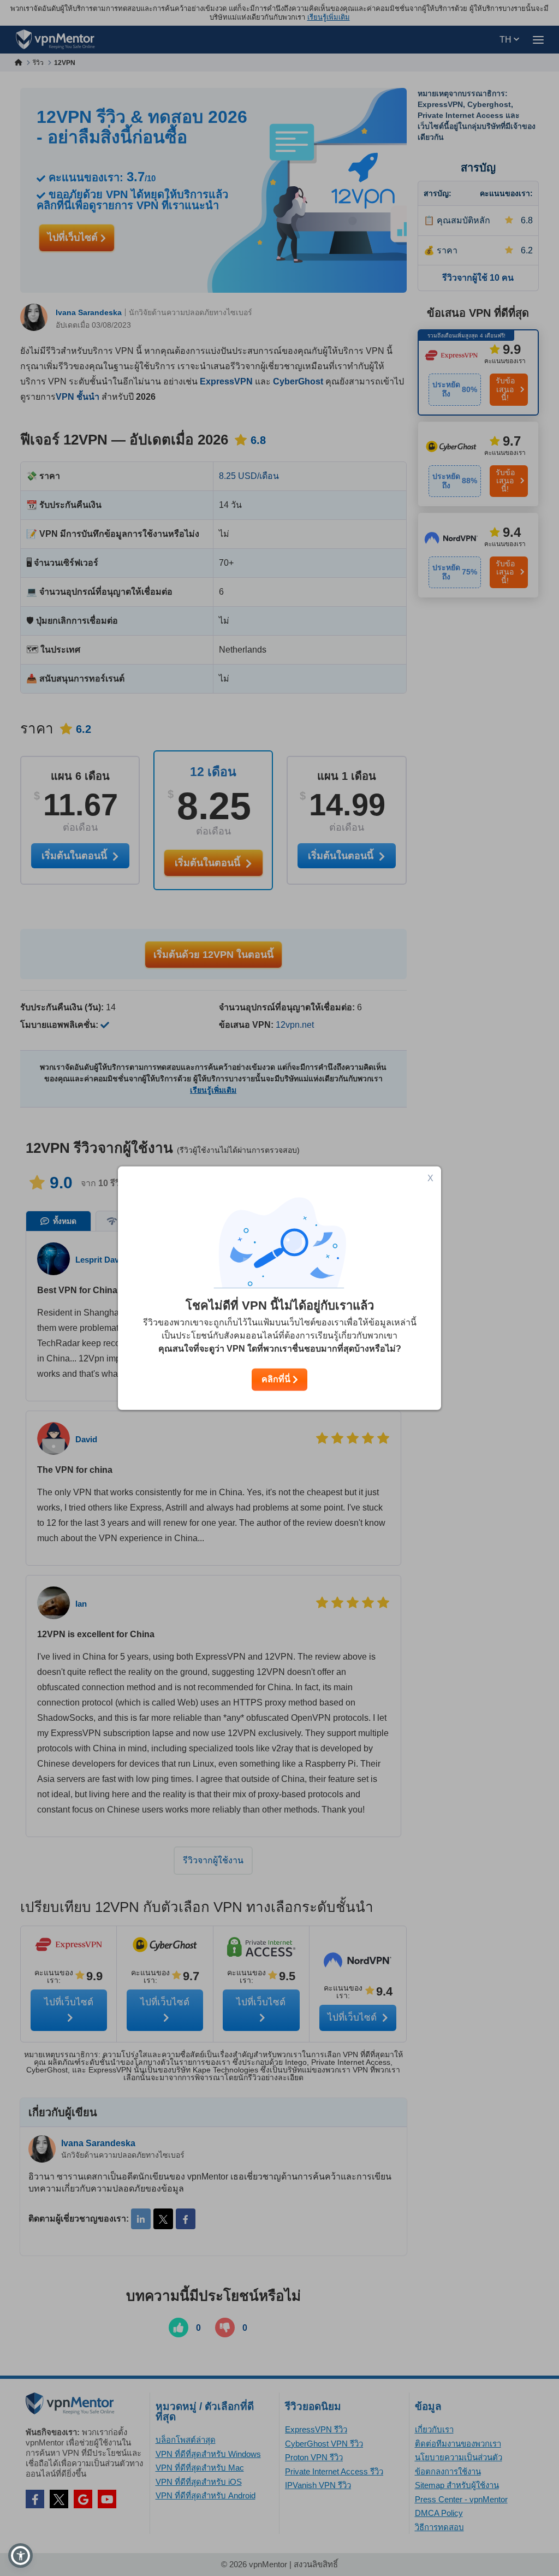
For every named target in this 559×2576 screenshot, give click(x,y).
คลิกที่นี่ (277, 1379)
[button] (20, 2556)
